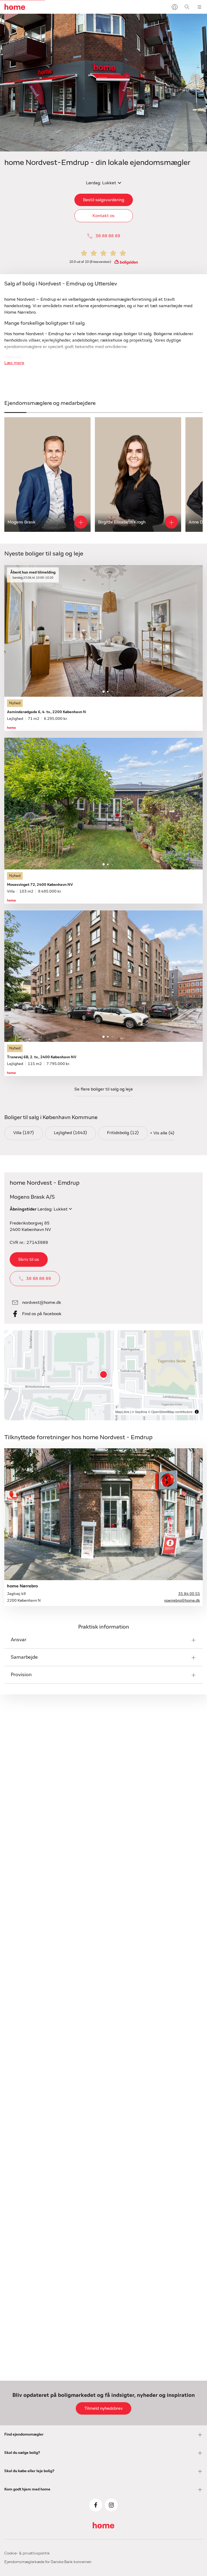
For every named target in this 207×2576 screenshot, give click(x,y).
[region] (103, 1375)
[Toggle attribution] (197, 1412)
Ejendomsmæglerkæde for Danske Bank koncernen (48, 2562)
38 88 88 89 (108, 236)
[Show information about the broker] (81, 522)
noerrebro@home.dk (182, 1601)
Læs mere (14, 363)
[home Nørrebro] (103, 1514)
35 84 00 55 (189, 1594)
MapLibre (122, 1412)
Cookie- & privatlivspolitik (27, 2553)
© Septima (139, 1412)
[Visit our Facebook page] (96, 2505)
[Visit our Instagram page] (111, 2505)
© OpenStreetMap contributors (170, 1412)
